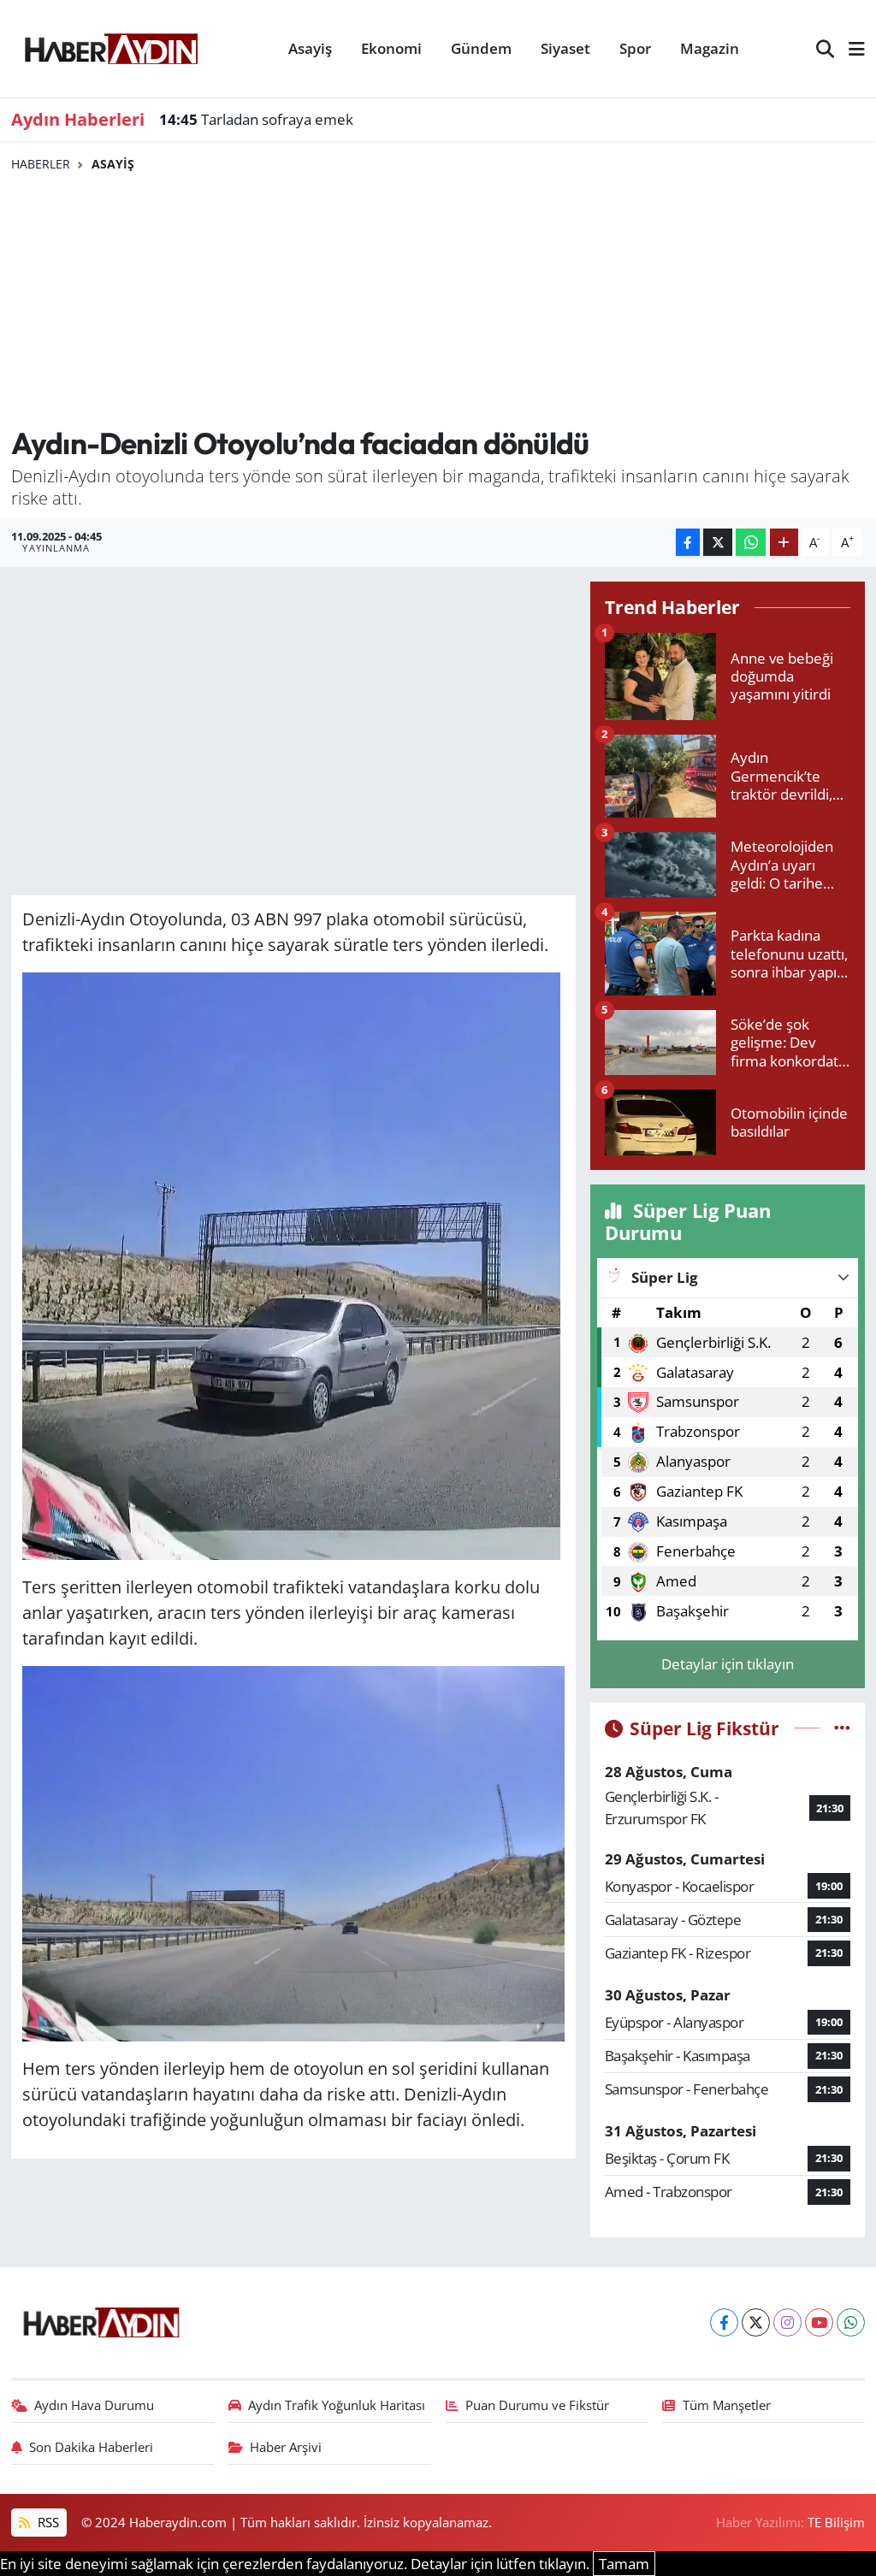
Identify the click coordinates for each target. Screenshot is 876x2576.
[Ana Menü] (849, 49)
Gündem (481, 48)
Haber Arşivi (286, 2447)
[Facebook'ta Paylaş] (688, 543)
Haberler (41, 164)
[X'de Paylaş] (718, 543)
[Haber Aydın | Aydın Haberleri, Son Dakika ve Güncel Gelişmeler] (111, 46)
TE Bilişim (836, 2522)
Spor (635, 48)
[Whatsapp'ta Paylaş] (751, 543)
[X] (756, 2322)
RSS (47, 2522)
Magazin (710, 48)
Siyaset (565, 48)
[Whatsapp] (851, 2322)
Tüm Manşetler (727, 2405)
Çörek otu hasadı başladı (261, 119)
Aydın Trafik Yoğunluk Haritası (337, 2405)
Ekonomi (391, 48)
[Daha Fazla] (784, 543)
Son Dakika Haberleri (91, 2447)
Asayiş (310, 48)
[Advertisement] (438, 300)
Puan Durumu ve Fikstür (537, 2405)
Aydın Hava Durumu (94, 2405)
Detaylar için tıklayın (728, 1664)
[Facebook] (724, 2322)
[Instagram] (787, 2322)
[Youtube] (819, 2322)
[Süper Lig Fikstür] (842, 1728)
